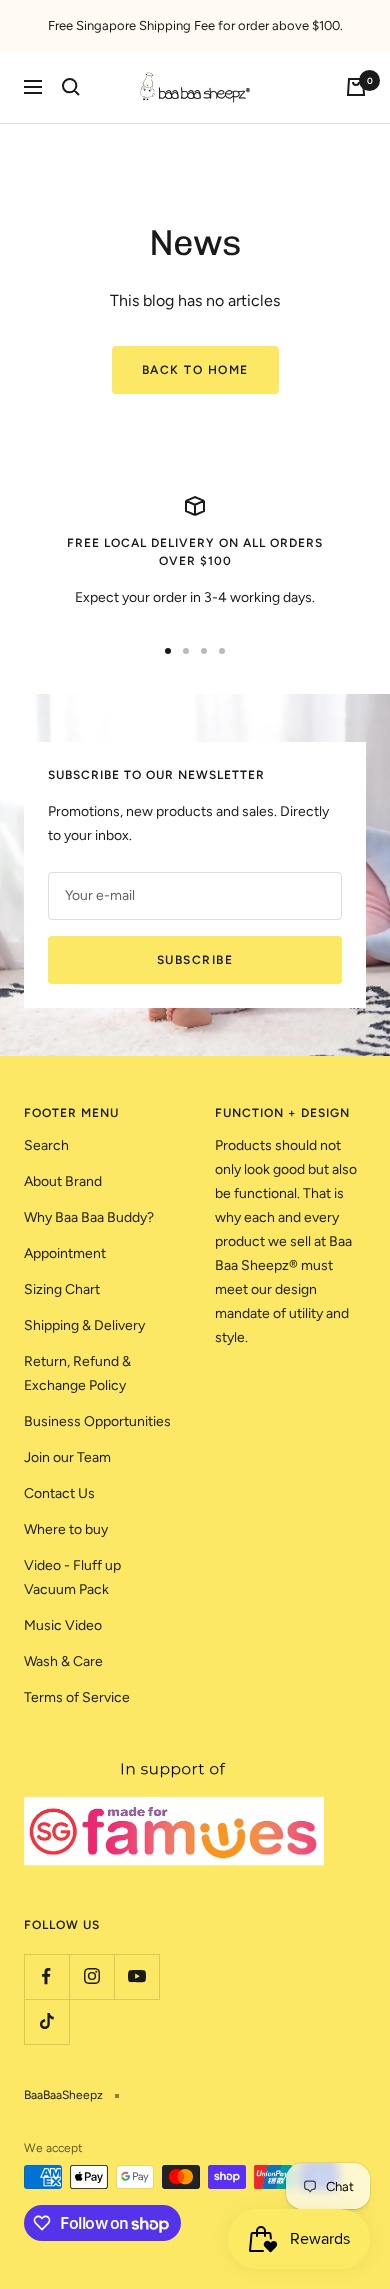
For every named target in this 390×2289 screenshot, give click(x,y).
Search (46, 1145)
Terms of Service (77, 1697)
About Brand (63, 1181)
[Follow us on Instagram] (91, 1976)
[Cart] (356, 87)
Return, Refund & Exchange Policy (77, 1373)
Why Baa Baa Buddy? (89, 1217)
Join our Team (67, 1457)
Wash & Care (63, 1661)
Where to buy (66, 1529)
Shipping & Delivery (84, 1325)
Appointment (65, 1253)
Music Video (63, 1625)
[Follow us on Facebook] (46, 1976)
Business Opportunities (97, 1421)
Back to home (195, 370)
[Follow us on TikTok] (46, 2021)
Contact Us (59, 1493)
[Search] (71, 87)
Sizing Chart (62, 1289)
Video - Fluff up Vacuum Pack (72, 1577)
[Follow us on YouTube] (136, 1976)
